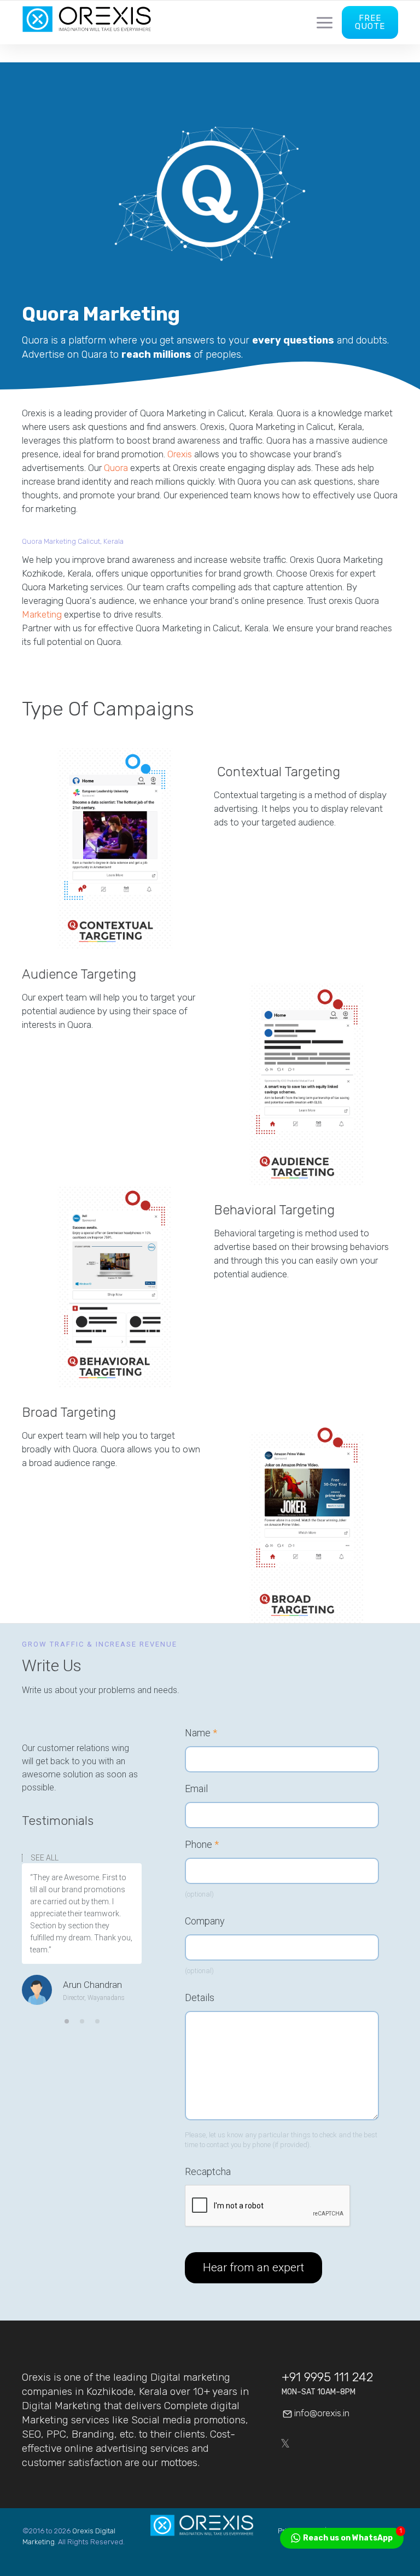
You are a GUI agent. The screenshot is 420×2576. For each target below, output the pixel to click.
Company (205, 1921)
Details (200, 1998)
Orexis (180, 454)
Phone (202, 1845)
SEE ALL (45, 1858)
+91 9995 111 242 (327, 2377)
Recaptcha (208, 2172)
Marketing (42, 614)
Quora (116, 468)
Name (201, 1733)
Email (196, 1789)
